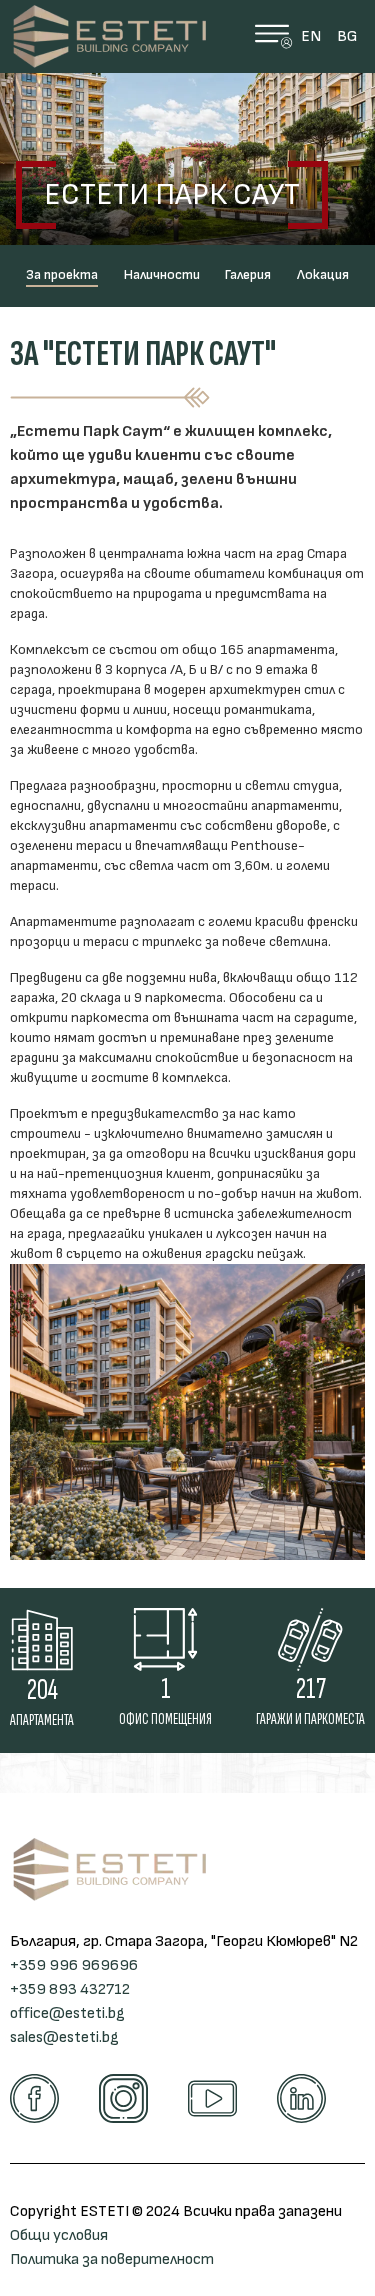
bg (347, 36)
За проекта (62, 274)
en (311, 36)
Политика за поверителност (112, 2259)
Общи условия (59, 2235)
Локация (323, 274)
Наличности (162, 274)
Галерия (248, 274)
